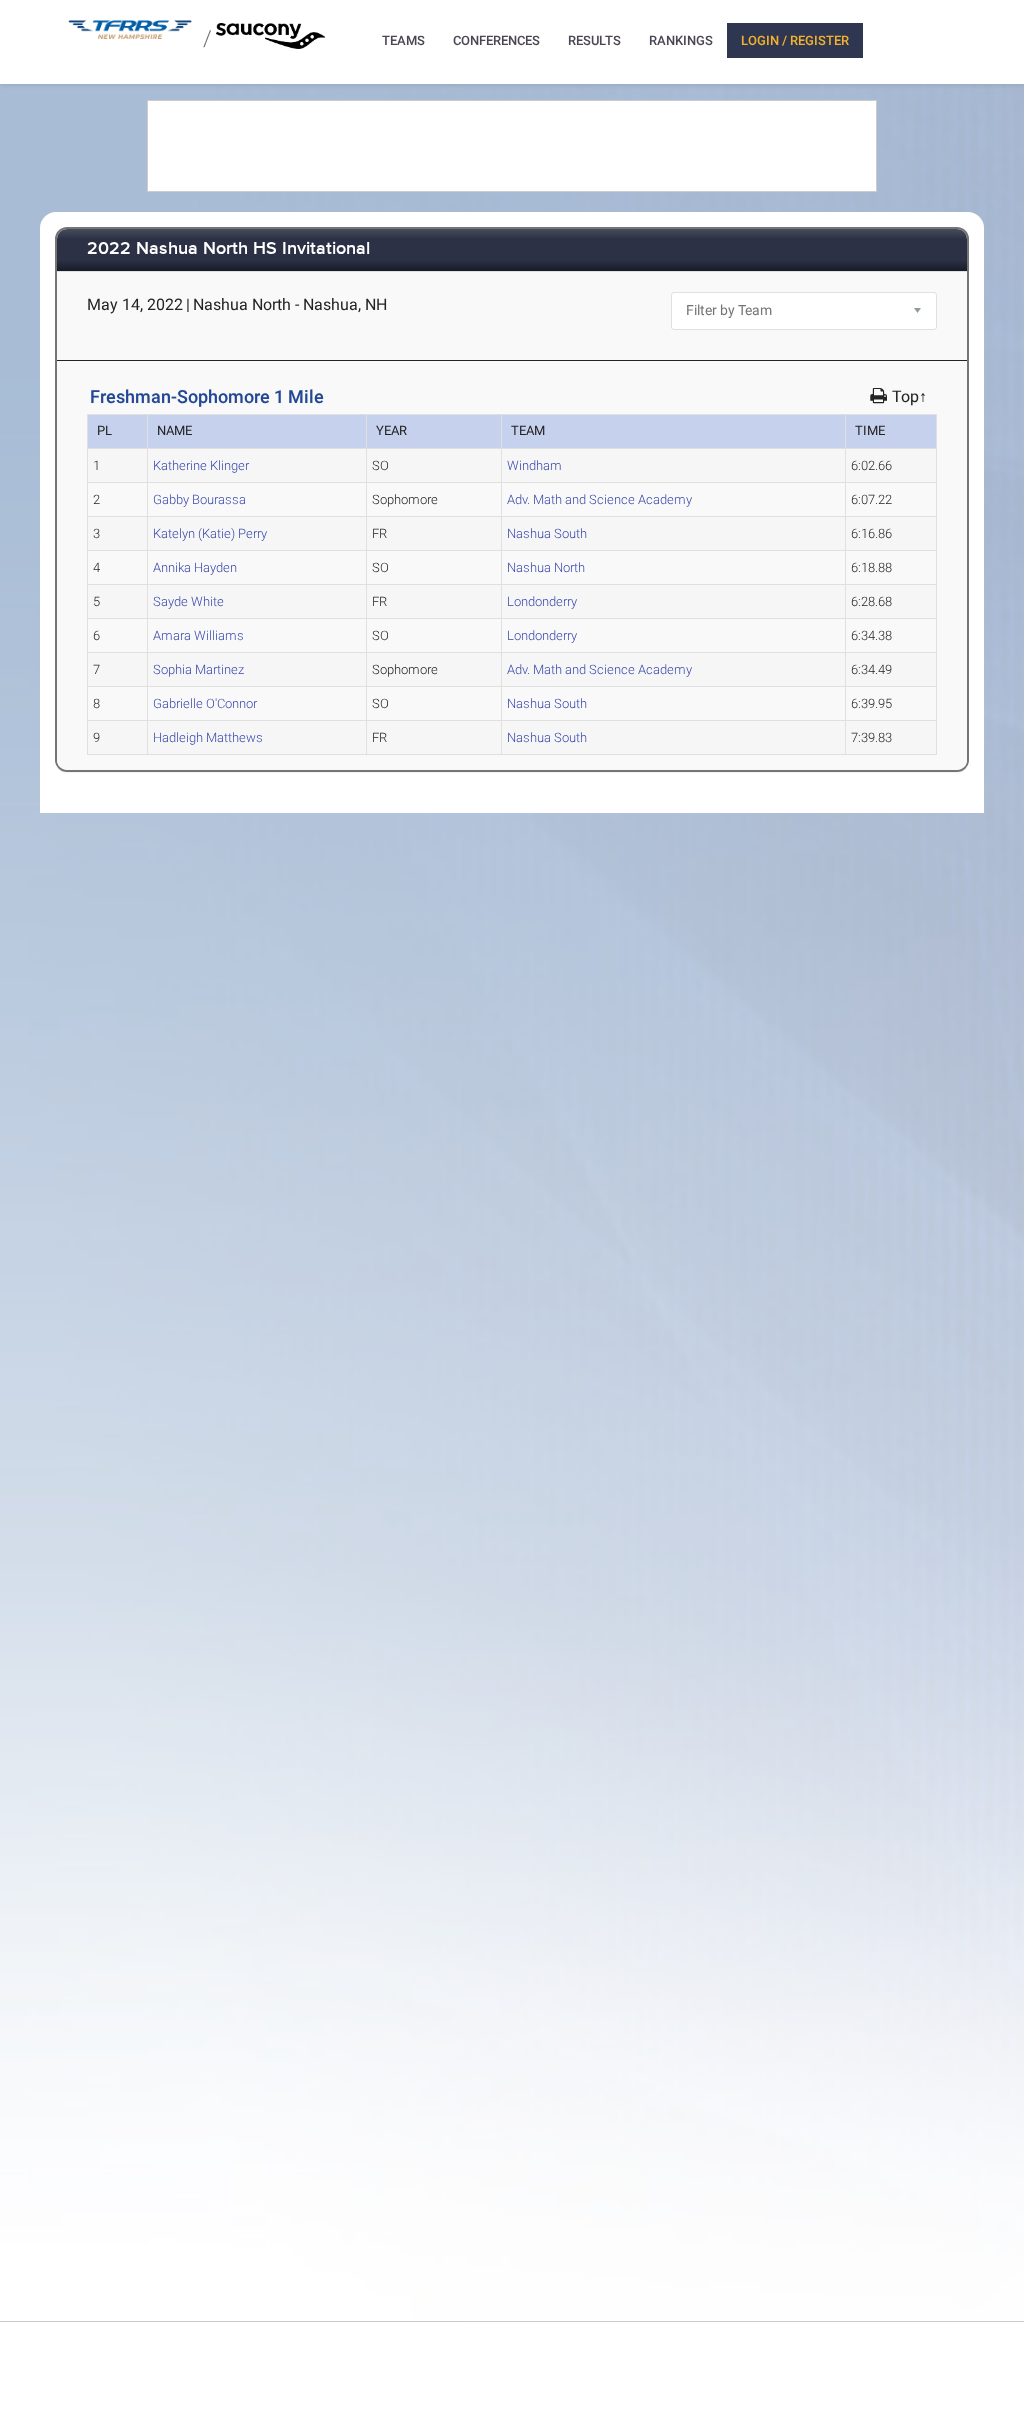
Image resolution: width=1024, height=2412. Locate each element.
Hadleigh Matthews (208, 737)
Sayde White (188, 601)
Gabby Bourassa (199, 499)
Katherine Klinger (201, 465)
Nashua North (546, 567)
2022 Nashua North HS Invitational (228, 249)
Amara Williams (198, 635)
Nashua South (547, 533)
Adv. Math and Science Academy (599, 499)
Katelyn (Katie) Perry (210, 533)
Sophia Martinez (198, 669)
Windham (534, 465)
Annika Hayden (195, 567)
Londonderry (542, 601)
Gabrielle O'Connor (205, 703)
